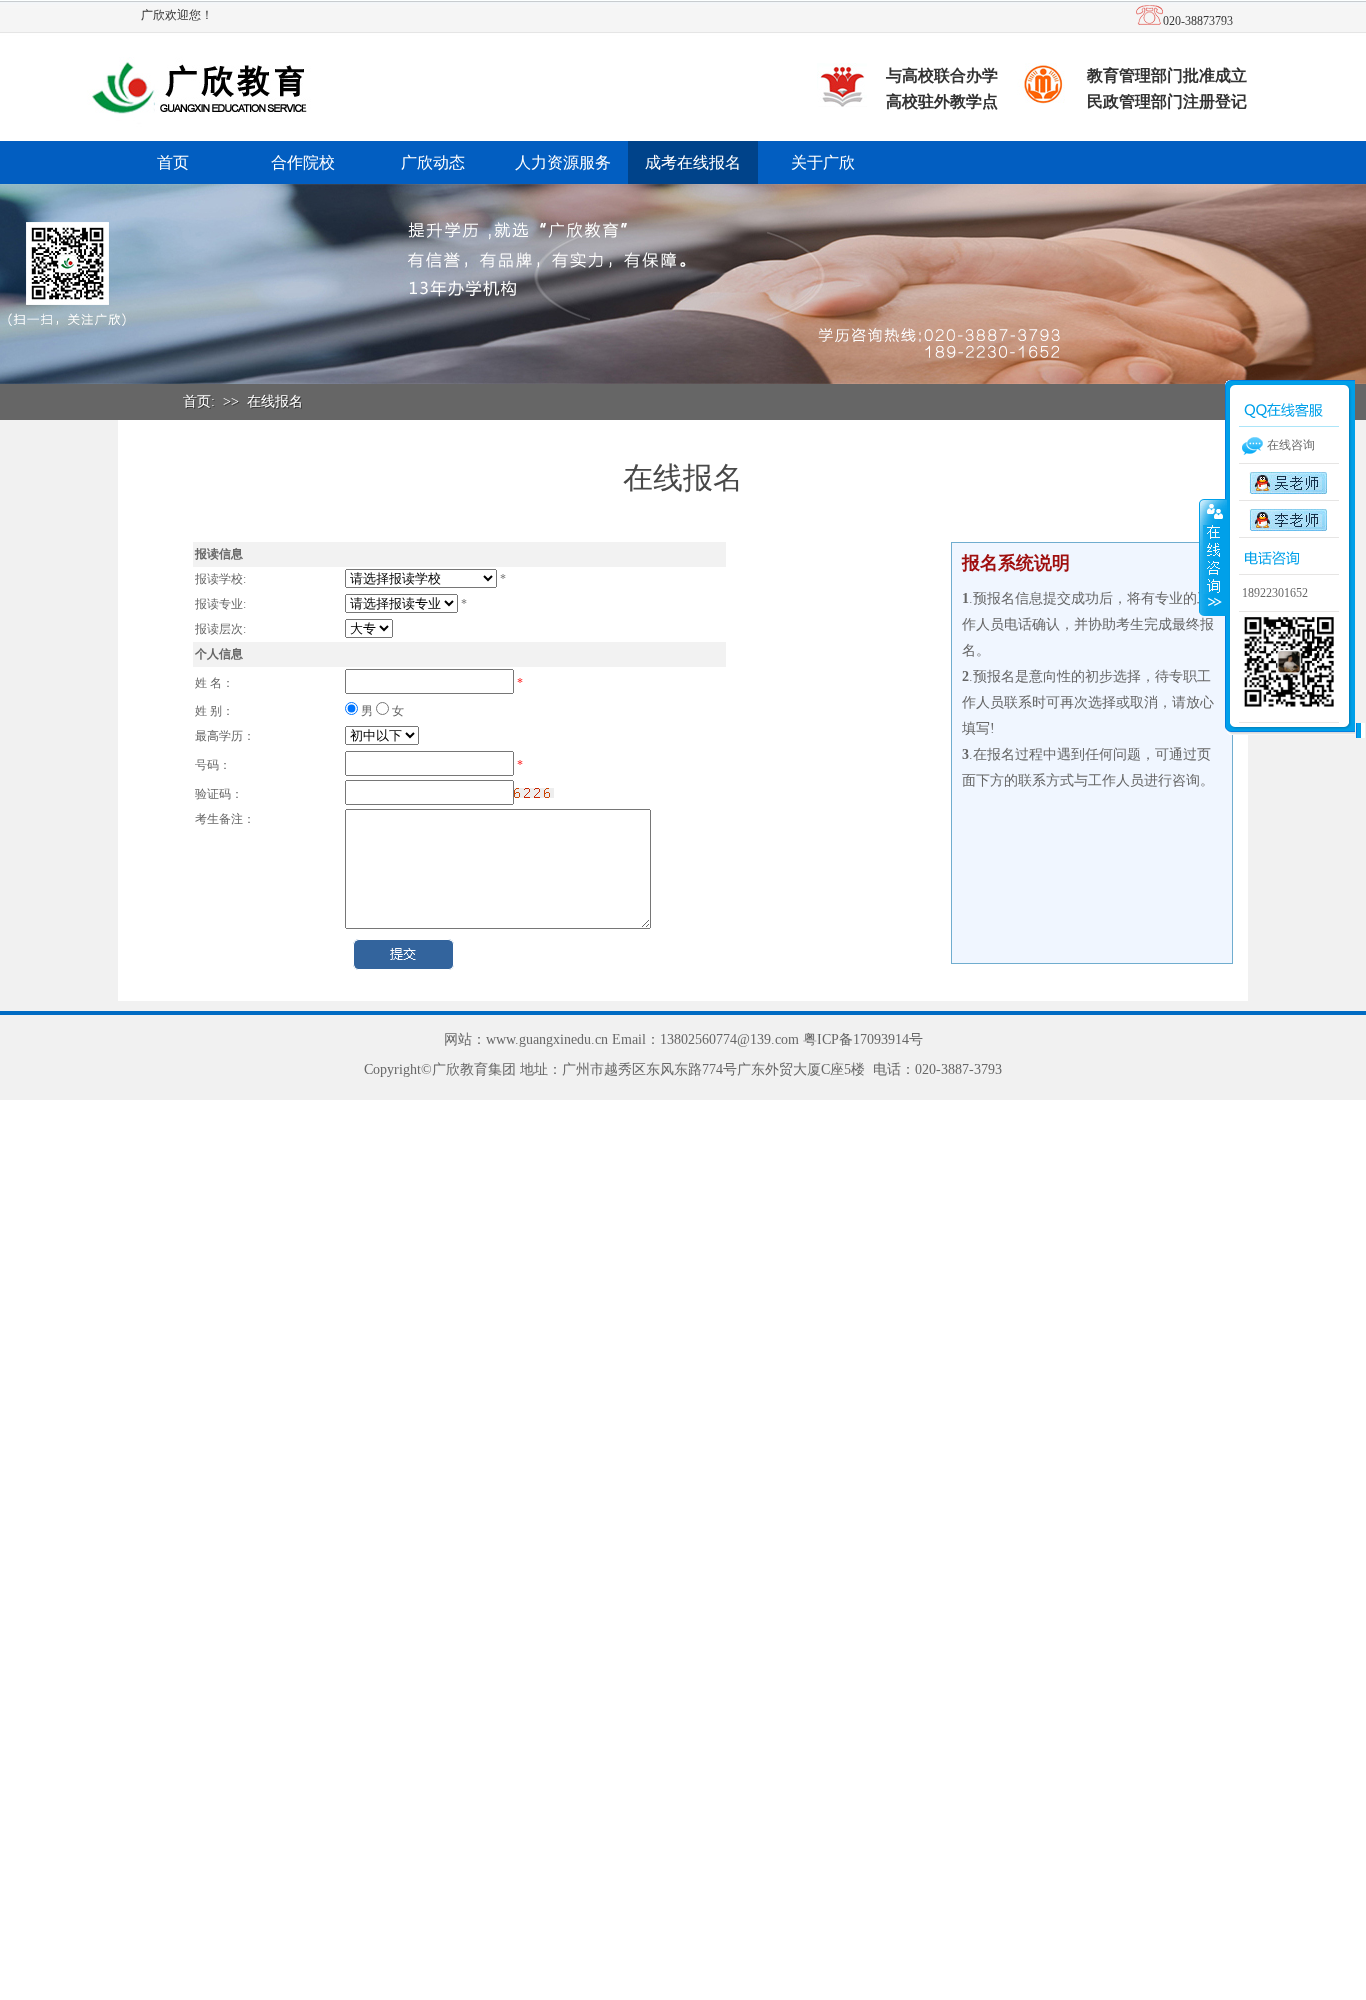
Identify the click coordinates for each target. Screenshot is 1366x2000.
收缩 (1213, 557)
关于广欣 (823, 162)
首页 (173, 162)
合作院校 (303, 162)
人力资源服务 (563, 162)
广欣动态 (433, 162)
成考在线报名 (693, 162)
